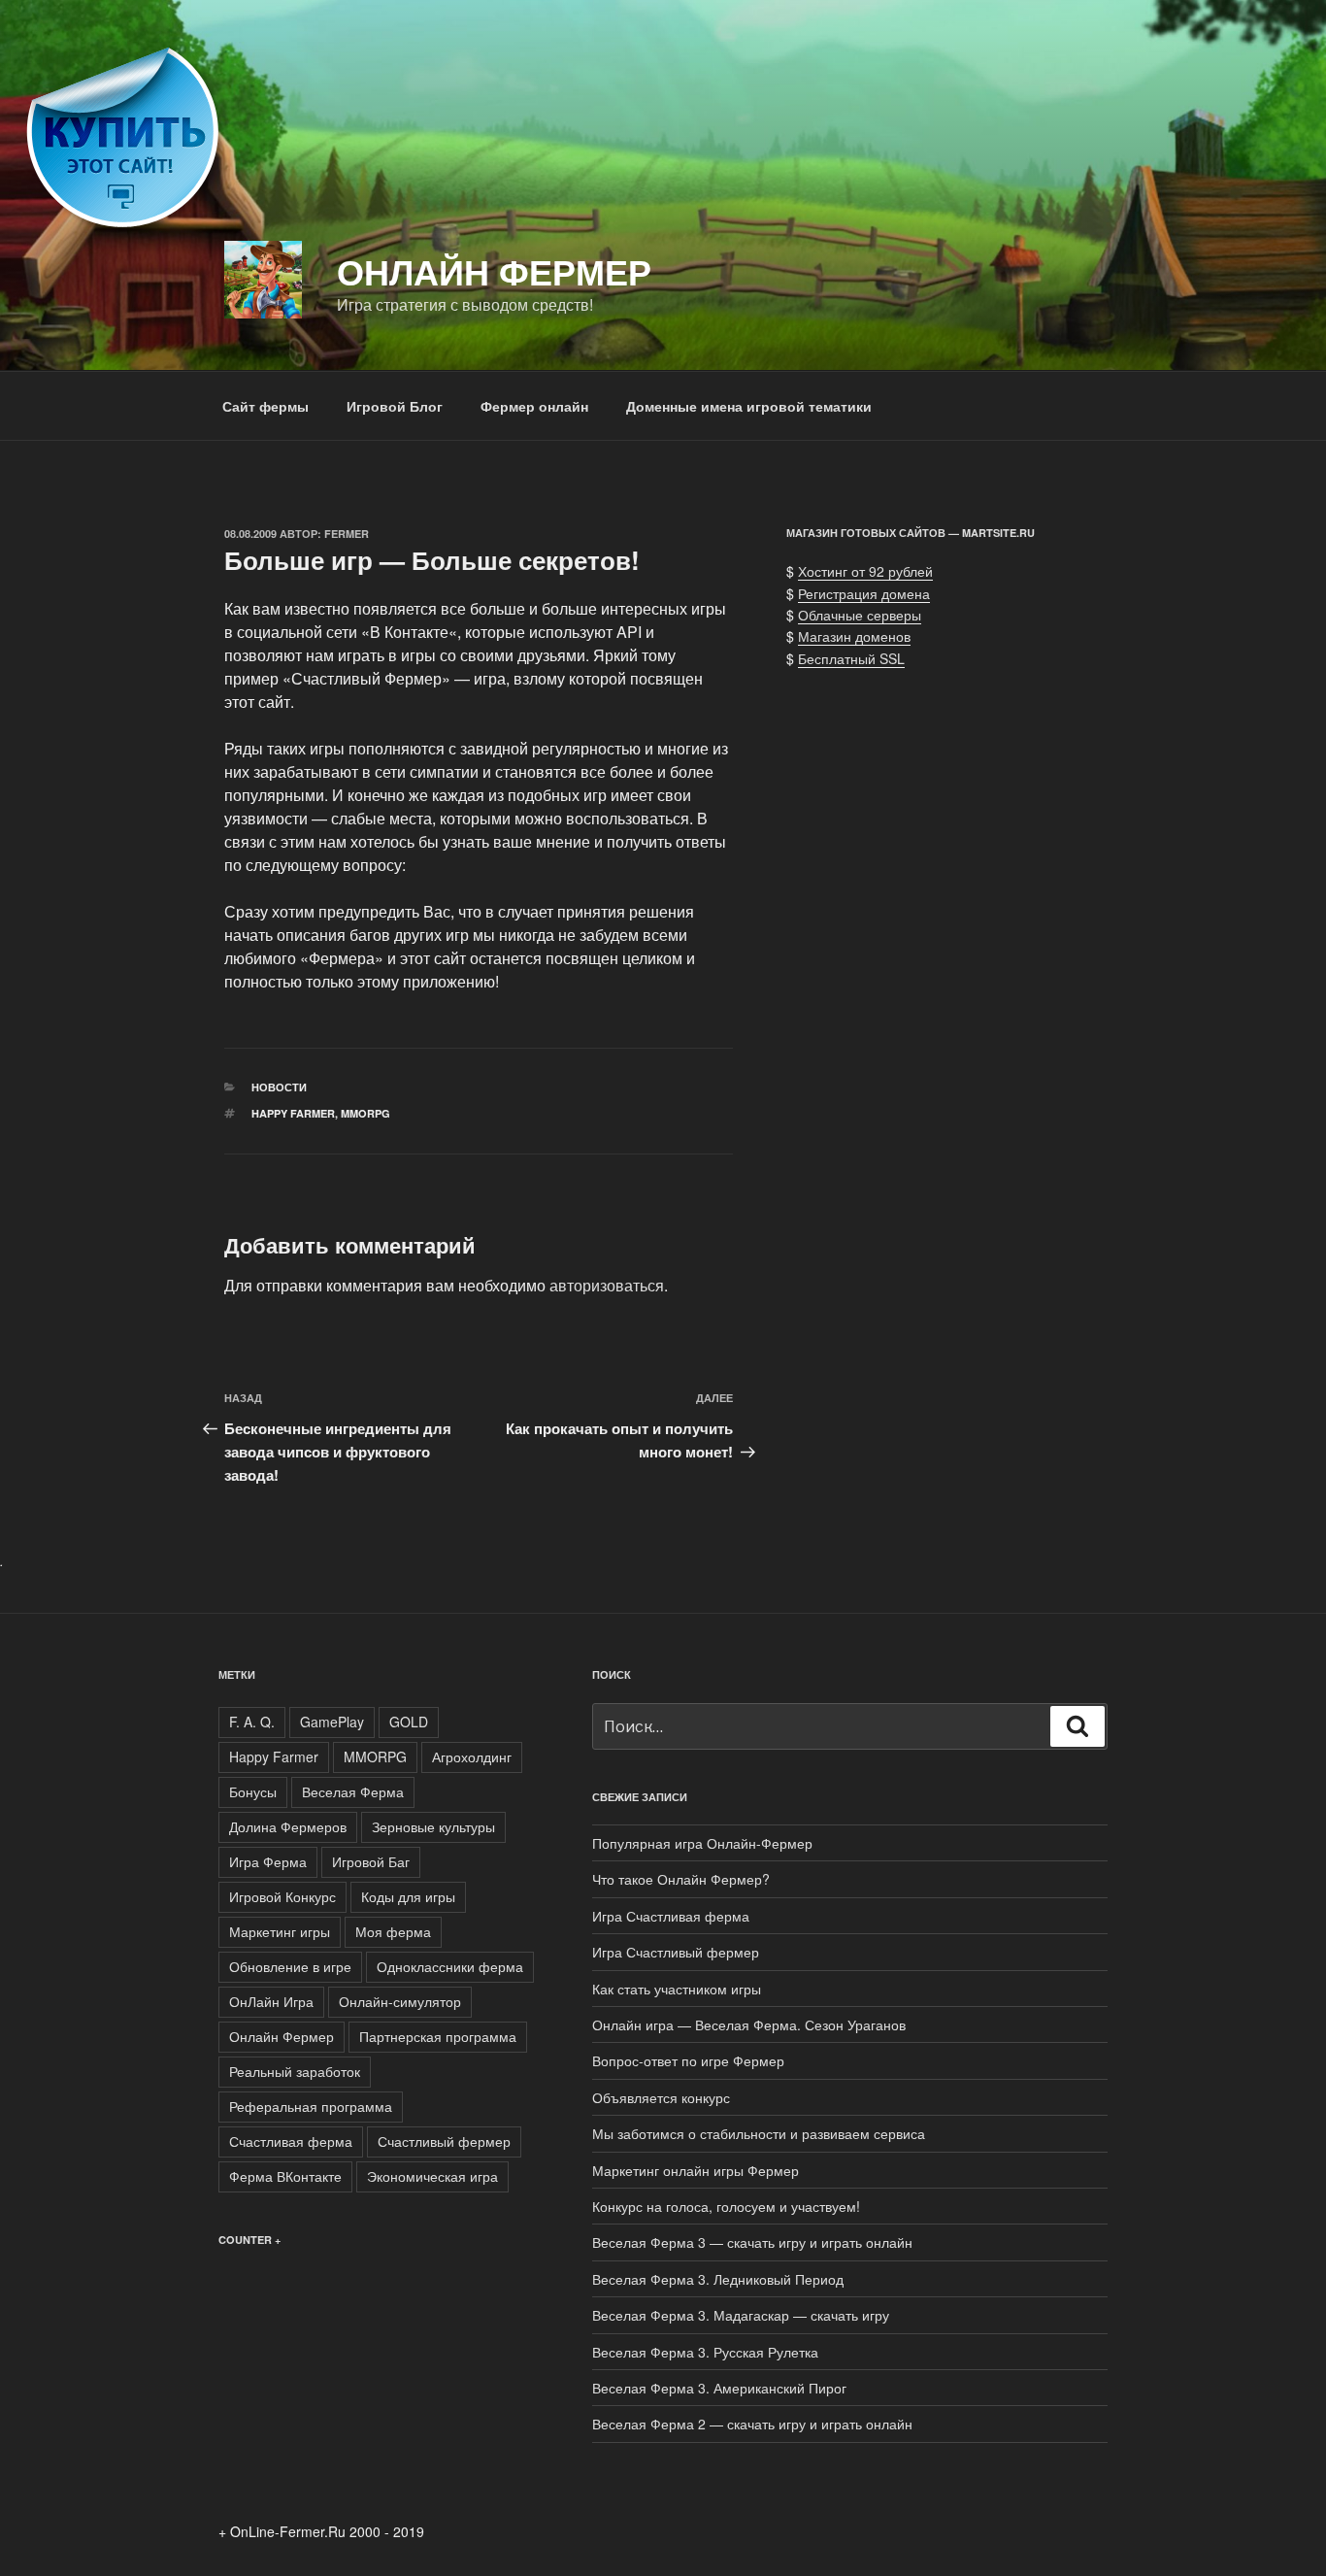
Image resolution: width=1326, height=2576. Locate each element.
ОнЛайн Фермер (494, 271)
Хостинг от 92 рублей (865, 571)
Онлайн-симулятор (400, 2001)
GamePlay (332, 1722)
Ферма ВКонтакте (285, 2176)
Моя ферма (393, 1931)
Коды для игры (408, 1896)
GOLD (409, 1722)
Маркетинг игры (280, 1931)
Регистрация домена (864, 593)
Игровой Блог (395, 406)
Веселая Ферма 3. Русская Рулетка (705, 2352)
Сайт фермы (265, 406)
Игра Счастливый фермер (676, 1952)
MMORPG (365, 1113)
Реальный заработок (295, 2071)
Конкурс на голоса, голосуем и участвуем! (726, 2206)
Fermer (347, 534)
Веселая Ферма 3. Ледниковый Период (718, 2279)
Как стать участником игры (677, 1989)
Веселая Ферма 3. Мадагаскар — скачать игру (741, 2315)
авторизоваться (607, 1285)
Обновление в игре (290, 1966)
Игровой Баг (371, 1861)
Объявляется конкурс (661, 2097)
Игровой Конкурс (282, 1896)
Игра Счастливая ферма (671, 1916)
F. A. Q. (252, 1722)
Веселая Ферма (353, 1791)
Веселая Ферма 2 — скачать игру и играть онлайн (752, 2424)
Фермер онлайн (534, 406)
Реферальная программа (311, 2106)
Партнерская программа (438, 2036)
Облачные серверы (860, 615)
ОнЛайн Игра (271, 2001)
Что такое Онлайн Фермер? (681, 1879)
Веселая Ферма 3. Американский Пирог (719, 2388)
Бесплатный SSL (851, 658)
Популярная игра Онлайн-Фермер (702, 1843)
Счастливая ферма (291, 2141)
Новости (279, 1087)
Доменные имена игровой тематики (749, 406)
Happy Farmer (293, 1113)
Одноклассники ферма (450, 1966)
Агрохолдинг (472, 1756)
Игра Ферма (268, 1861)
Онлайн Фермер (282, 2036)
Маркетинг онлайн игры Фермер (696, 2170)
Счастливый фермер (444, 2141)
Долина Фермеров (288, 1826)
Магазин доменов (854, 636)
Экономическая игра (432, 2176)
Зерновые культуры (433, 1826)
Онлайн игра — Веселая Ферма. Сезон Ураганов (749, 2024)
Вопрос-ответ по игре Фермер (688, 2060)
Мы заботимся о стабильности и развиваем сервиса (759, 2133)
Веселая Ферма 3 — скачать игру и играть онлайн (752, 2242)
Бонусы (253, 1791)
